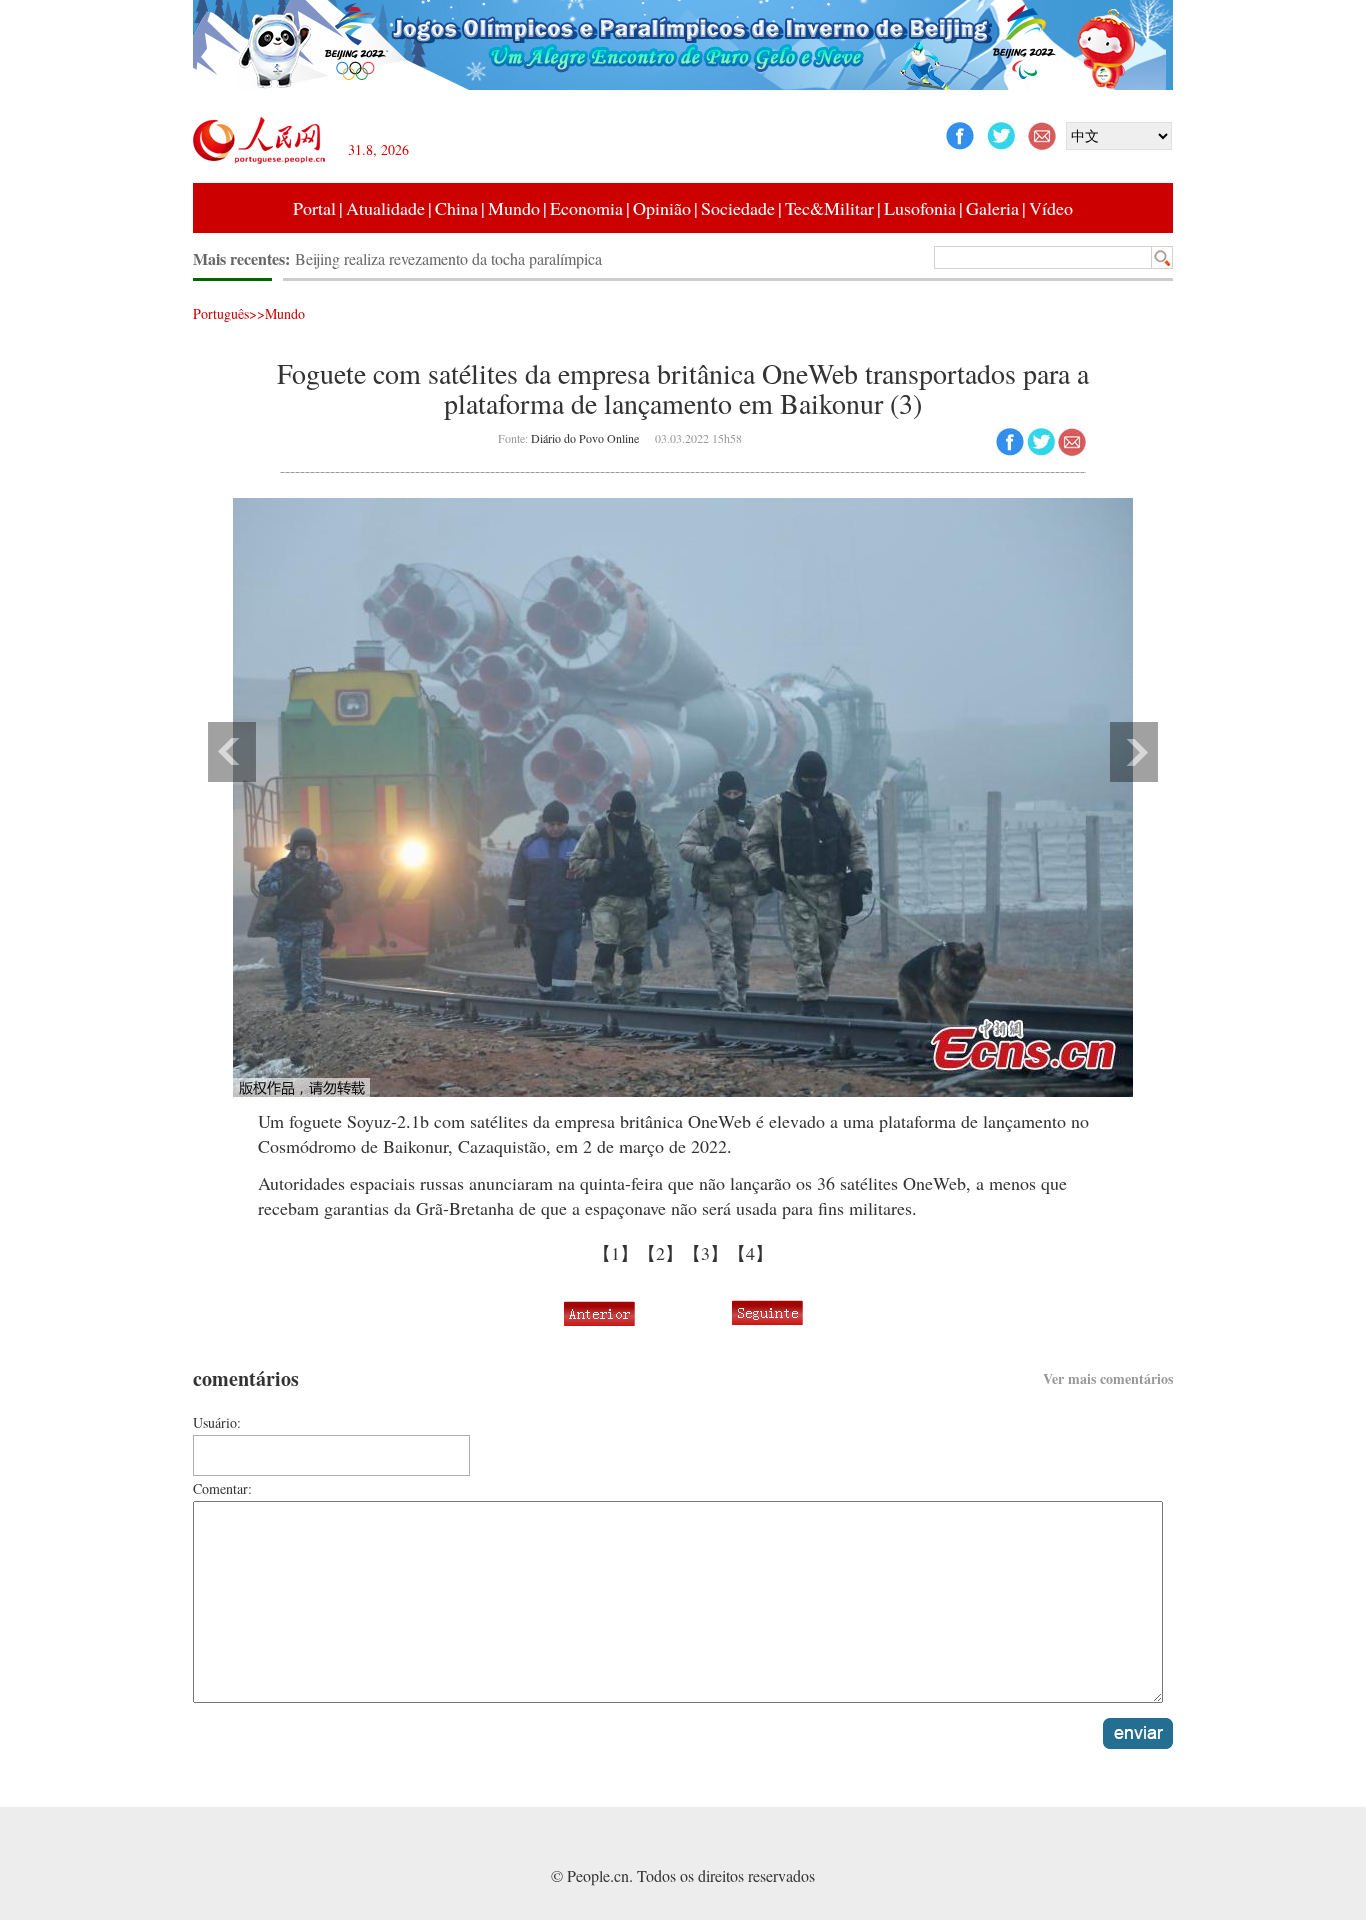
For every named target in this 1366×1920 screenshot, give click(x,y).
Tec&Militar (829, 208)
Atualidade (385, 208)
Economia (586, 208)
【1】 (615, 1253)
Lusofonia (920, 208)
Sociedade (738, 208)
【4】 (750, 1253)
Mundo (514, 208)
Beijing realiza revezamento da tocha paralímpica (448, 258)
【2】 (660, 1253)
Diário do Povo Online (585, 438)
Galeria (992, 208)
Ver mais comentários (1108, 1378)
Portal (314, 208)
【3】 (705, 1253)
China (456, 208)
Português (221, 313)
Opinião (662, 208)
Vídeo (1051, 208)
